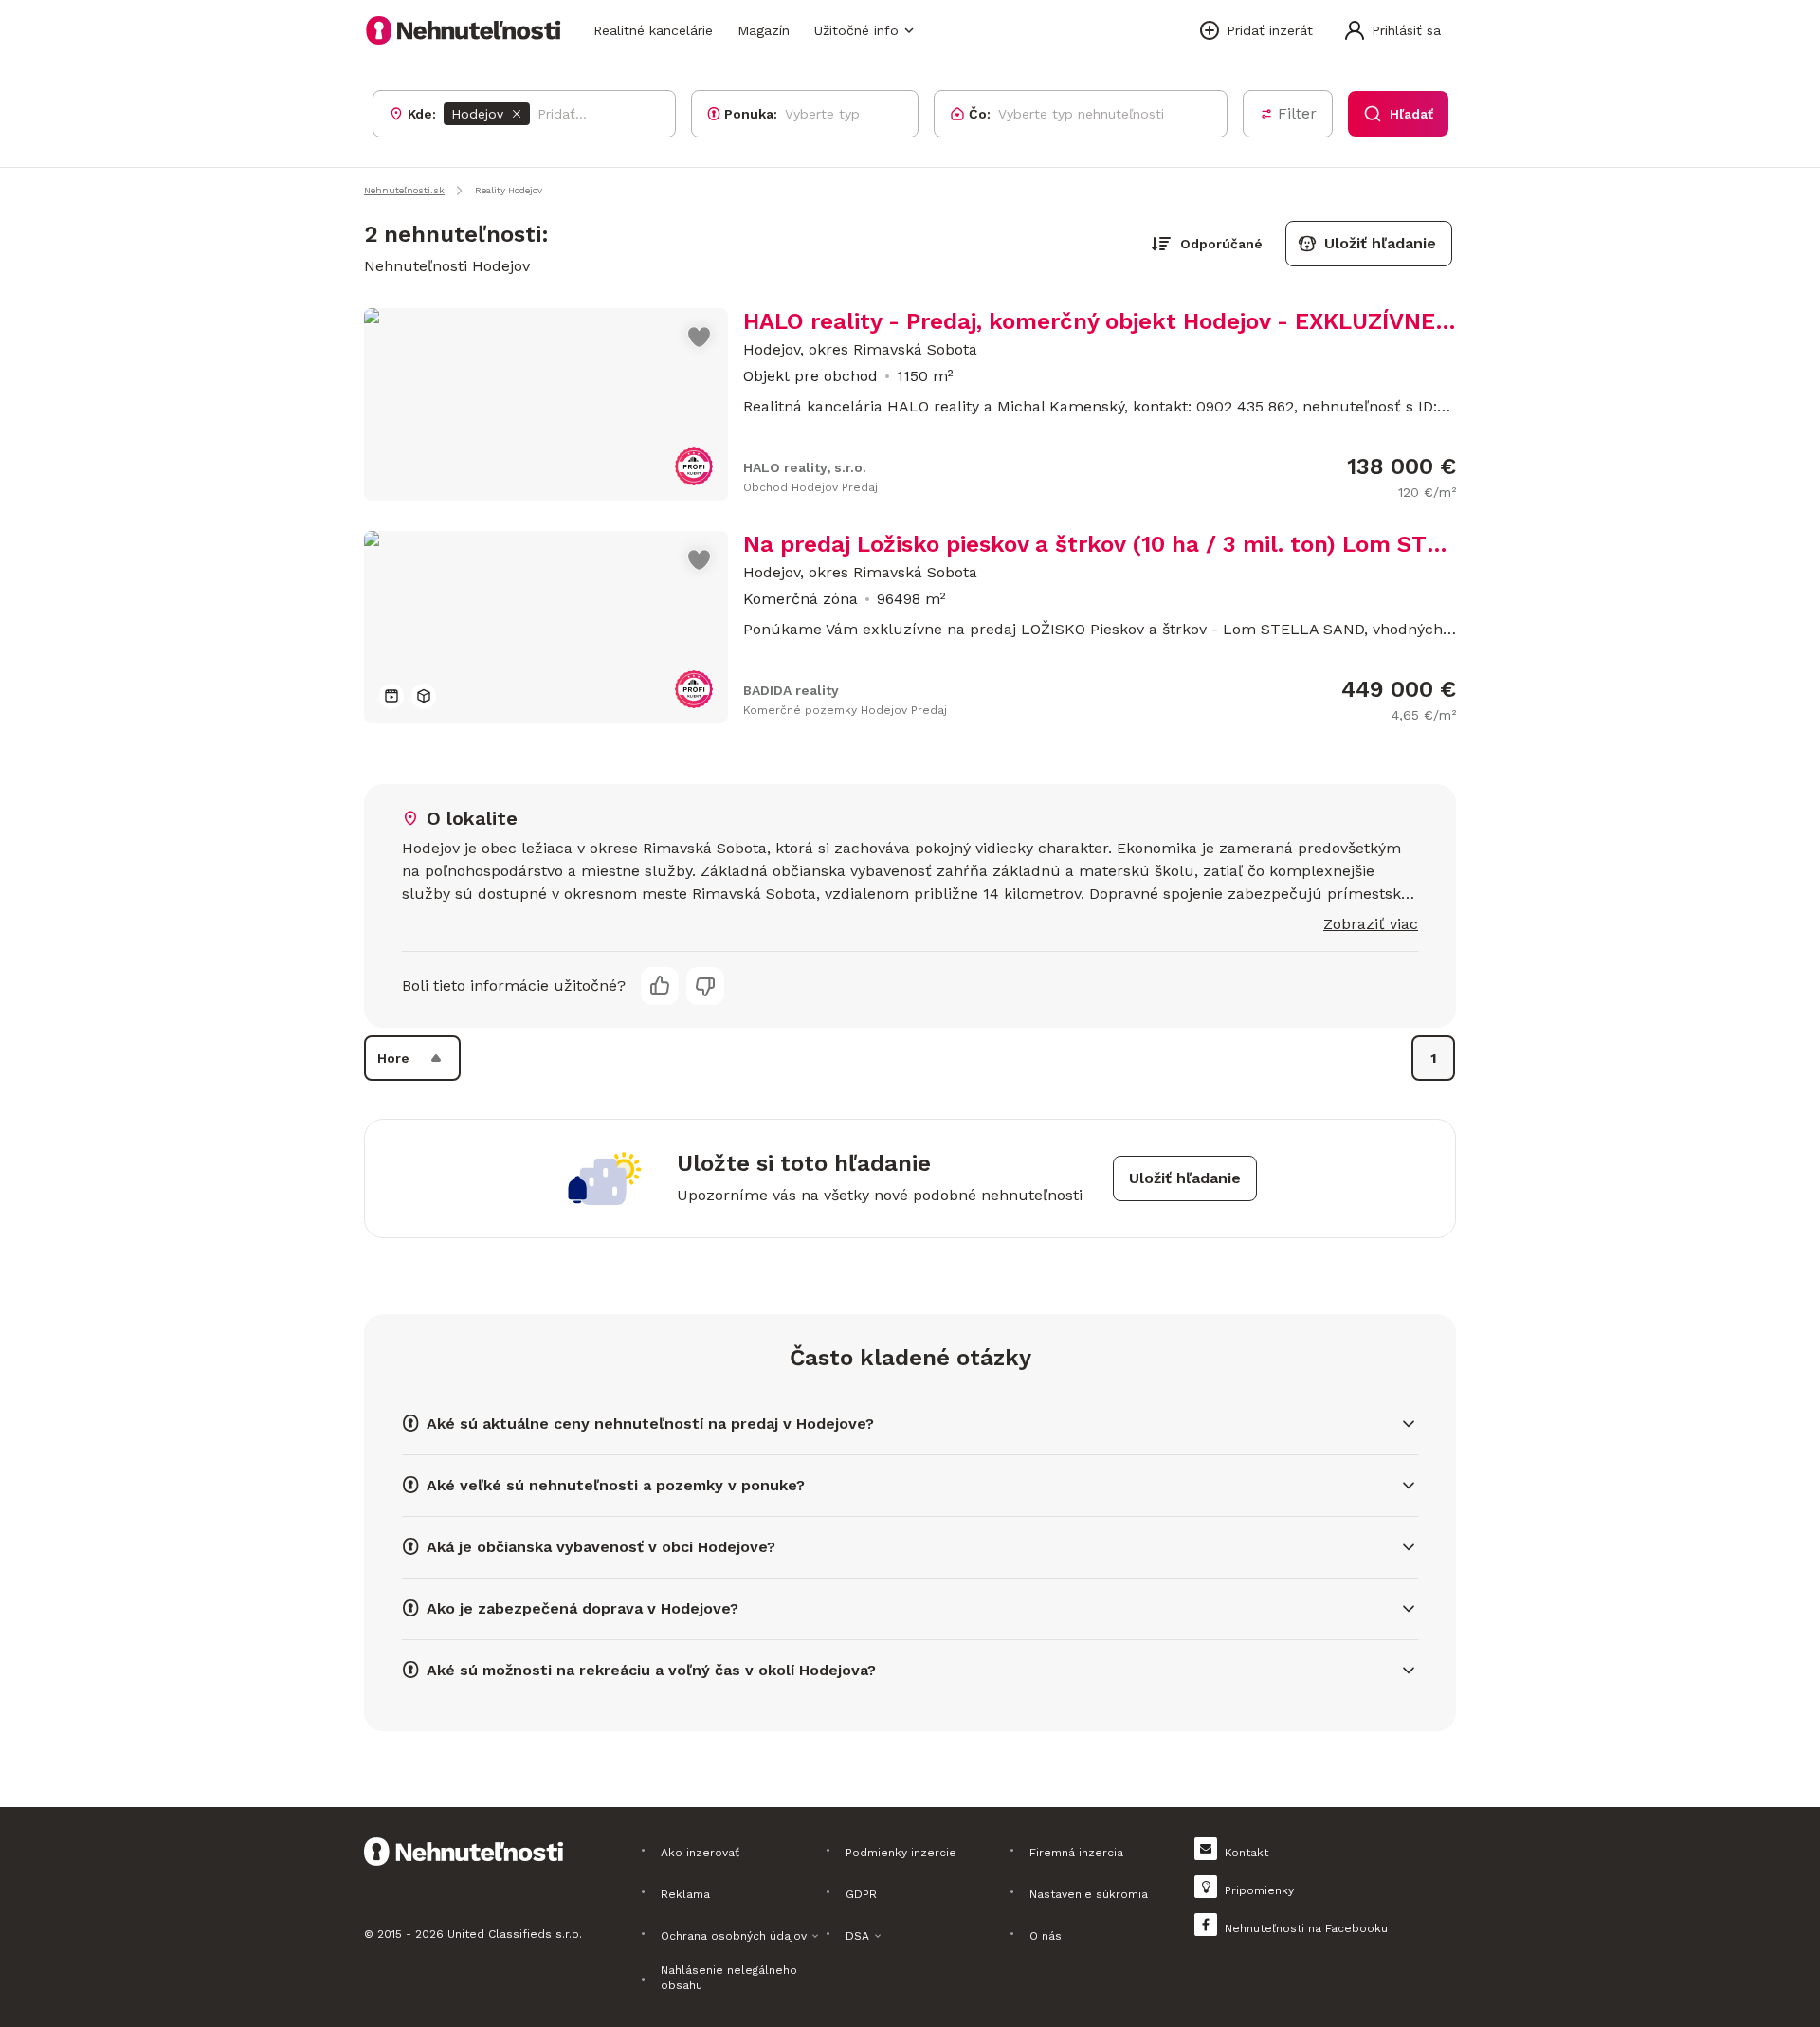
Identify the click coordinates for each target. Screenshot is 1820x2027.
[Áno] (660, 986)
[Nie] (705, 986)
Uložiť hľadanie (1380, 243)
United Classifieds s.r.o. (515, 1934)
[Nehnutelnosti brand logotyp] (464, 30)
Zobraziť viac (1371, 924)
